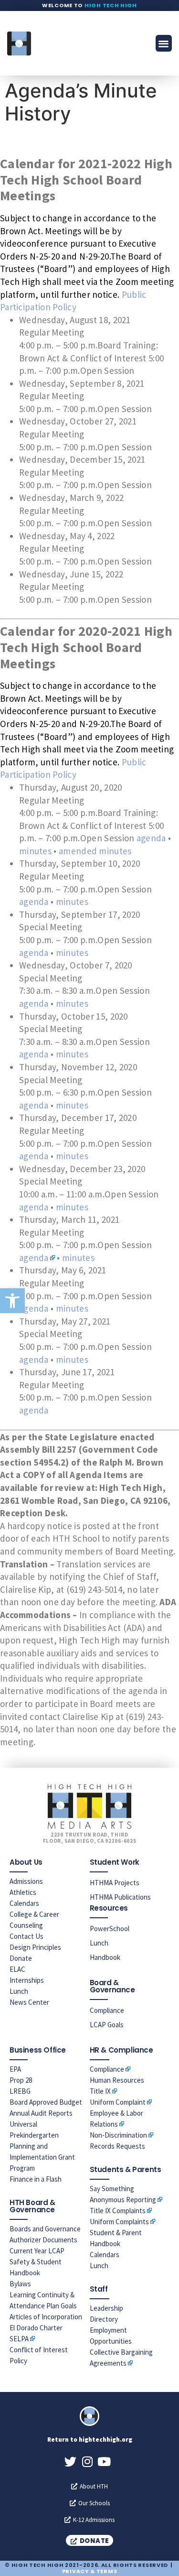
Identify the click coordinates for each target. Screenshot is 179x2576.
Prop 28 (21, 2080)
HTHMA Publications (120, 1897)
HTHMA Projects (115, 1883)
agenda (151, 838)
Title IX (100, 2091)
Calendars (24, 1903)
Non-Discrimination (118, 2135)
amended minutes (95, 851)
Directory (104, 2319)
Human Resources (117, 2080)
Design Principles (35, 1947)
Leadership (106, 2308)
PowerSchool (110, 1929)
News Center (29, 2002)
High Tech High (111, 5)
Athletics (23, 1892)
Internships (27, 1980)
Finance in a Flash (36, 2179)
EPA (15, 2069)
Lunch (19, 1991)
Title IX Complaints (118, 2211)
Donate (21, 1958)
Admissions (26, 1881)
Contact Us (26, 1936)
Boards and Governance (45, 2229)
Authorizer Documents (43, 2240)
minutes (35, 851)
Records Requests (117, 2146)
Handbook (105, 1957)
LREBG (20, 2091)
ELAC (17, 1969)
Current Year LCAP (37, 2251)
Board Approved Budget (46, 2102)
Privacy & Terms (90, 2571)
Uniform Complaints (119, 2222)
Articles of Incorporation (46, 2317)
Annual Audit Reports (41, 2113)
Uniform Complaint (118, 2102)
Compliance (107, 2010)
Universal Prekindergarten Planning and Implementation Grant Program (42, 2146)
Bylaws (20, 2284)
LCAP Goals (107, 2025)
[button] (12, 1301)
